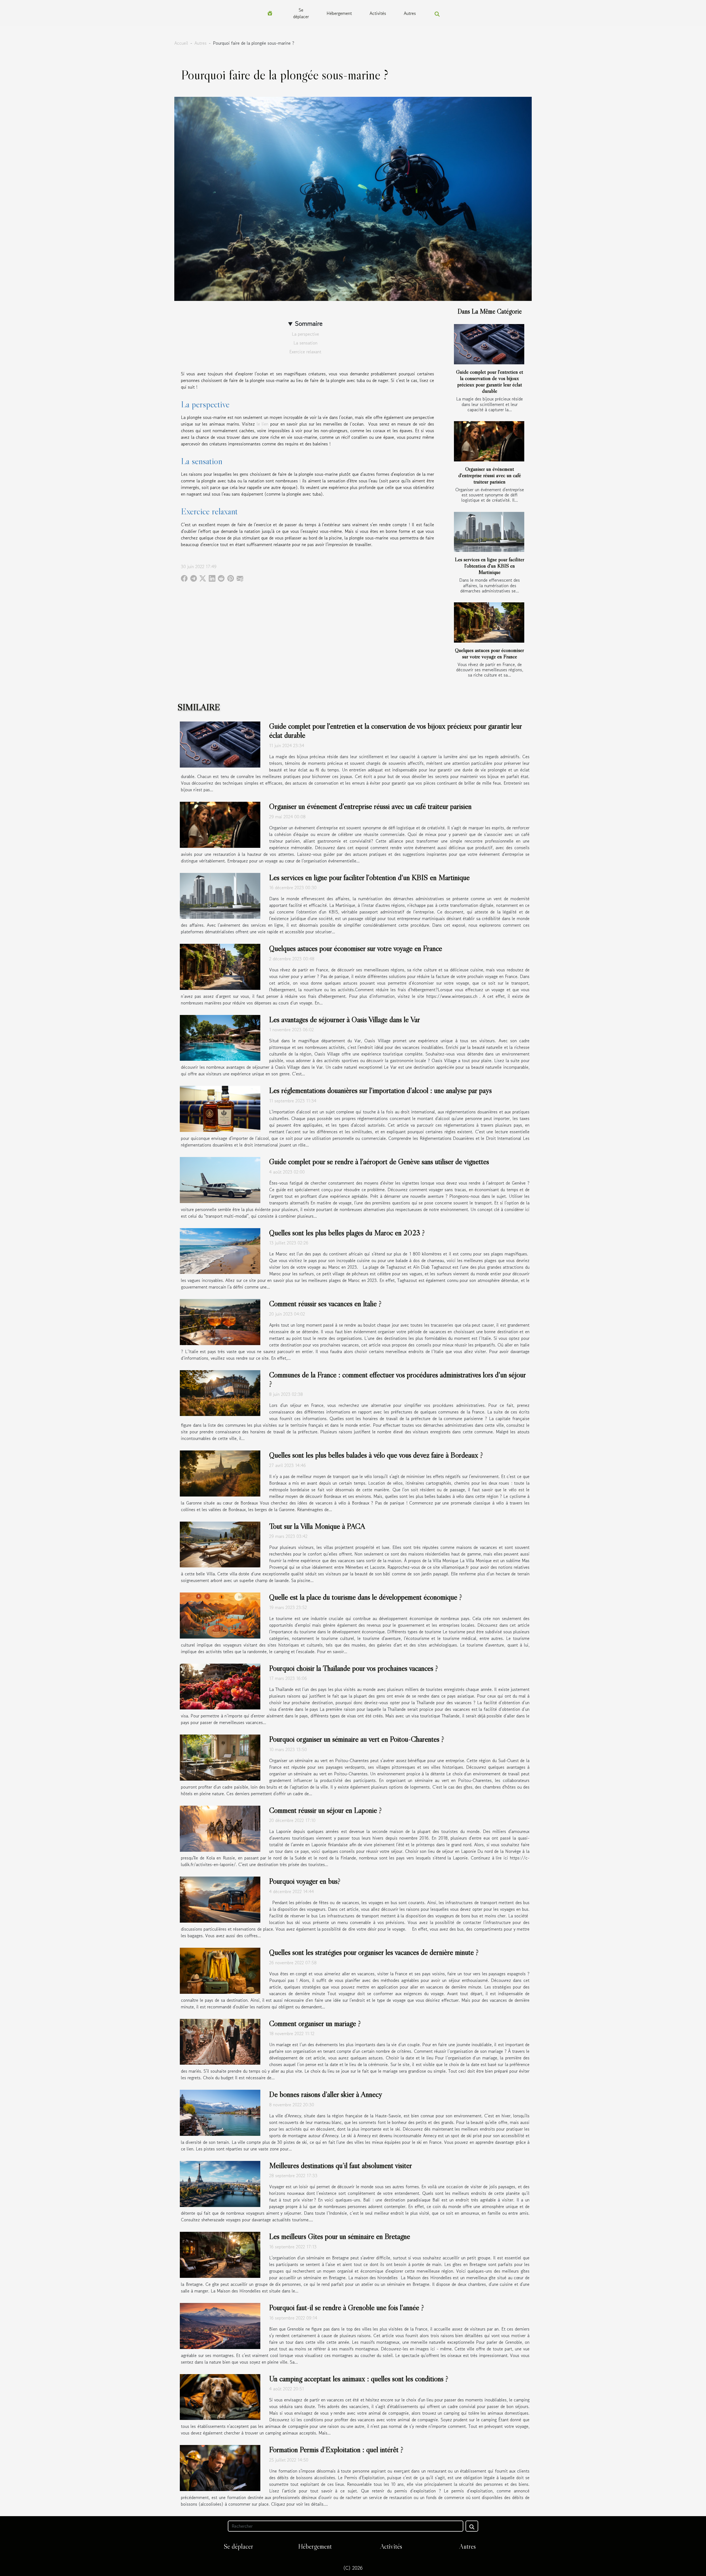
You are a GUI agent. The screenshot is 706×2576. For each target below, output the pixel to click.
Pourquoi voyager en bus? (305, 1881)
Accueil (181, 43)
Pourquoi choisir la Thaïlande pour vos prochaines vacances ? (354, 1668)
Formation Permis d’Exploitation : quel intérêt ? (336, 2449)
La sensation (305, 343)
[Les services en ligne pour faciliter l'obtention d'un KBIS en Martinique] (489, 532)
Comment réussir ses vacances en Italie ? (325, 1303)
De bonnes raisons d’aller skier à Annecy (326, 2094)
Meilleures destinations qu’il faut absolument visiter (341, 2165)
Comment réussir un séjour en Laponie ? (325, 1810)
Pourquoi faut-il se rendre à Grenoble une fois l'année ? (347, 2307)
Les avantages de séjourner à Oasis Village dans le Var (345, 1019)
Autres (410, 13)
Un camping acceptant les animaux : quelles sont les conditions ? (359, 2379)
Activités (378, 13)
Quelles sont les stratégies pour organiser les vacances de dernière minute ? (374, 1952)
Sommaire (309, 323)
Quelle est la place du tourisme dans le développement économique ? (366, 1597)
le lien (263, 424)
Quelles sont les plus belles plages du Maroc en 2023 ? (347, 1233)
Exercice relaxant (305, 352)
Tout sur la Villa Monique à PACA (317, 1526)
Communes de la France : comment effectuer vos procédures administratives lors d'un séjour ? (397, 1379)
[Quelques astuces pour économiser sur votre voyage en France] (489, 622)
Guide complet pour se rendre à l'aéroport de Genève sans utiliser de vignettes (379, 1161)
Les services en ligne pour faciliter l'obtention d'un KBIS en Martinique (490, 566)
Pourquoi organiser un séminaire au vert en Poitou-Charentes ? (357, 1739)
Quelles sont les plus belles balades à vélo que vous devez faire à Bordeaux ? (376, 1455)
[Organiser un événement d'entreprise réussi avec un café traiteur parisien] (489, 441)
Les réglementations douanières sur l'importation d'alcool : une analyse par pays (380, 1090)
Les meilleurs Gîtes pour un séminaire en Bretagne (340, 2236)
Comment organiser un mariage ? (315, 2023)
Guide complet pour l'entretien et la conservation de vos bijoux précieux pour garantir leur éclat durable (490, 381)
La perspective (305, 334)
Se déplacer (301, 13)
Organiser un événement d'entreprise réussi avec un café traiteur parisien (490, 475)
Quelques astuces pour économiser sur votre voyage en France (490, 653)
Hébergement (339, 13)
